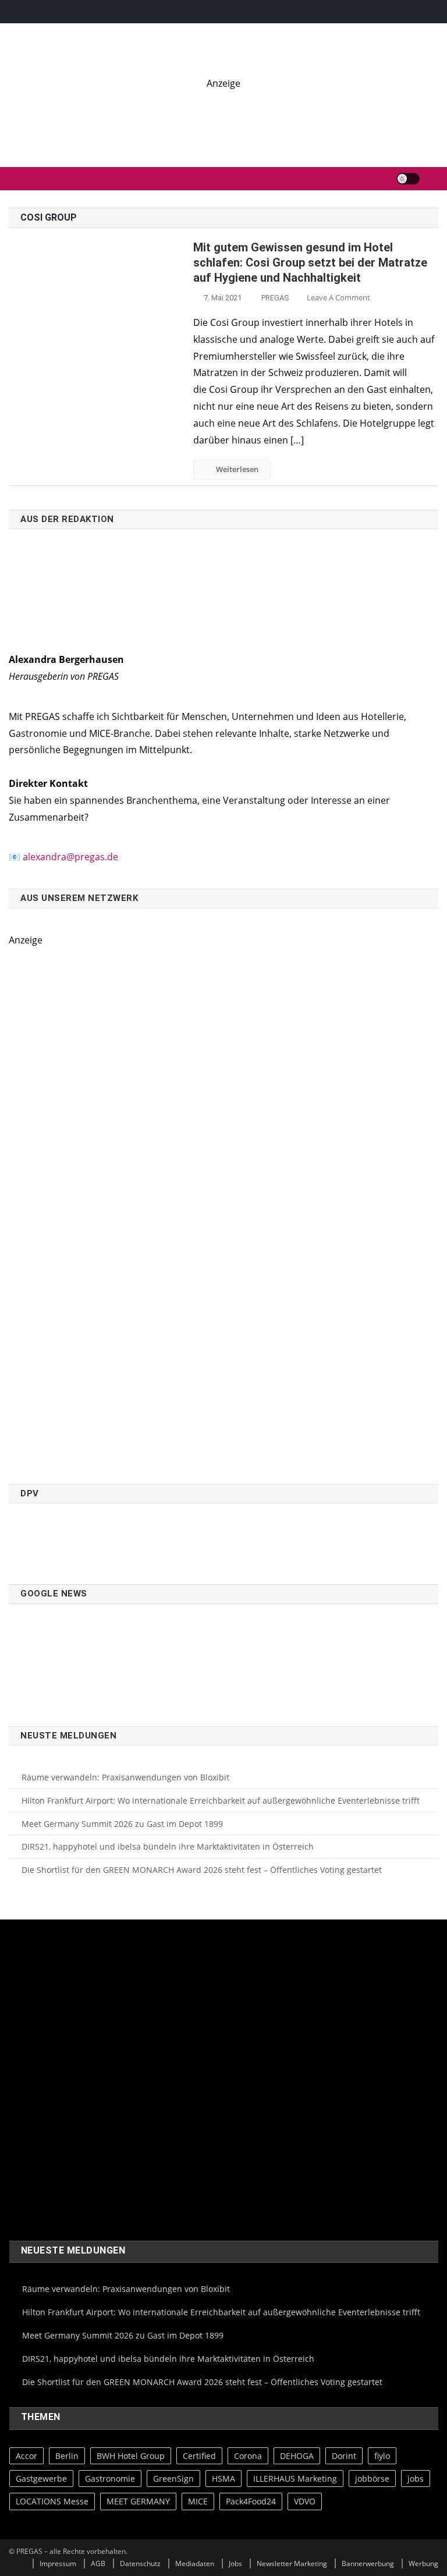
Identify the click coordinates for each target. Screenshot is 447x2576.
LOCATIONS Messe (52, 2501)
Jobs (235, 2563)
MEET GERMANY (138, 2501)
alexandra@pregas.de (70, 857)
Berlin (67, 2456)
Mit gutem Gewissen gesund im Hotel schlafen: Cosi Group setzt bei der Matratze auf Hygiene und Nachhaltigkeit (310, 262)
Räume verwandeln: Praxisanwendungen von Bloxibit (125, 1777)
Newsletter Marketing (292, 2563)
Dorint (344, 2456)
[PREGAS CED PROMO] (140, 1209)
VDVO (305, 2501)
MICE (198, 2501)
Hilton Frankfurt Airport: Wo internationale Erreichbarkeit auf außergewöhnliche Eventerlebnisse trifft (221, 1800)
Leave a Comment (338, 297)
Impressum (58, 2563)
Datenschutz (140, 2563)
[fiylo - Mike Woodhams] (223, 117)
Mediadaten (195, 2563)
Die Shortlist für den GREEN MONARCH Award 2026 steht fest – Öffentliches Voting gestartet (202, 1870)
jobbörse (372, 2479)
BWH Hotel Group (131, 2456)
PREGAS (275, 298)
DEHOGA (297, 2456)
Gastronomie (110, 2479)
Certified (199, 2456)
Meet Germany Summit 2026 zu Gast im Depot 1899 (122, 1824)
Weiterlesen (237, 469)
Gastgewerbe (41, 2479)
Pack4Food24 (251, 2501)
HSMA (223, 2479)
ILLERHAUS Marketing (295, 2479)
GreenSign (173, 2479)
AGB (98, 2563)
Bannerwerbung (368, 2563)
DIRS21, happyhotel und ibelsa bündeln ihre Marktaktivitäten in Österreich (168, 1846)
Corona (248, 2456)
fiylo (382, 2456)
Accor (26, 2456)
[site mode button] (408, 179)
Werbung (423, 2563)
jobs (416, 2479)
